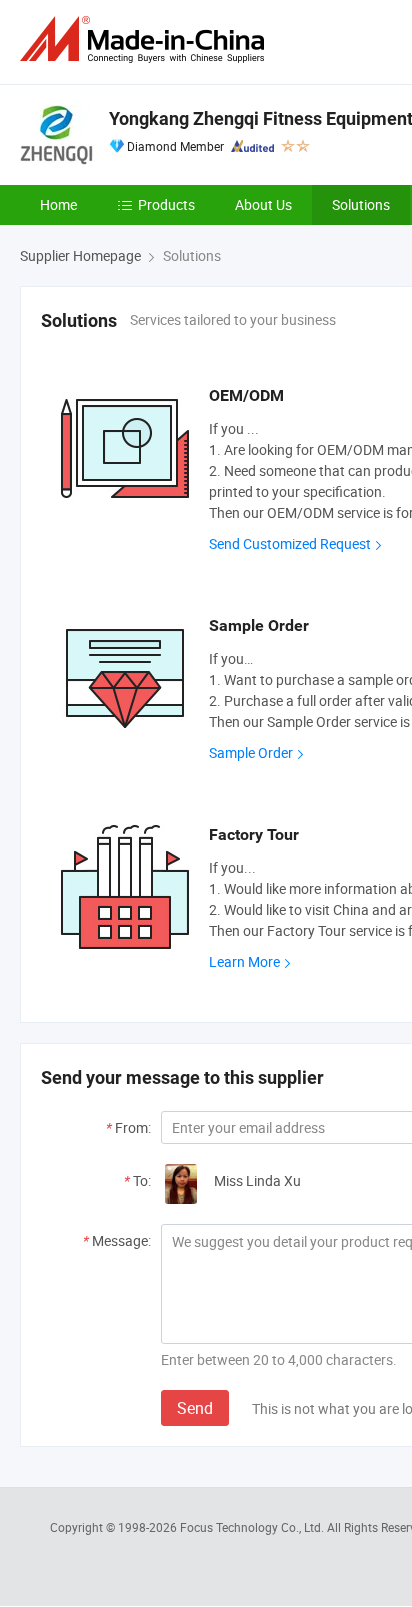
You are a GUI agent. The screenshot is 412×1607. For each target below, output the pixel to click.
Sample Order (251, 752)
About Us (263, 204)
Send (195, 1408)
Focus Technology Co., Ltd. (253, 1527)
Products (166, 204)
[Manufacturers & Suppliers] (146, 39)
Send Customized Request (290, 543)
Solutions (361, 204)
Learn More (244, 961)
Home (58, 204)
